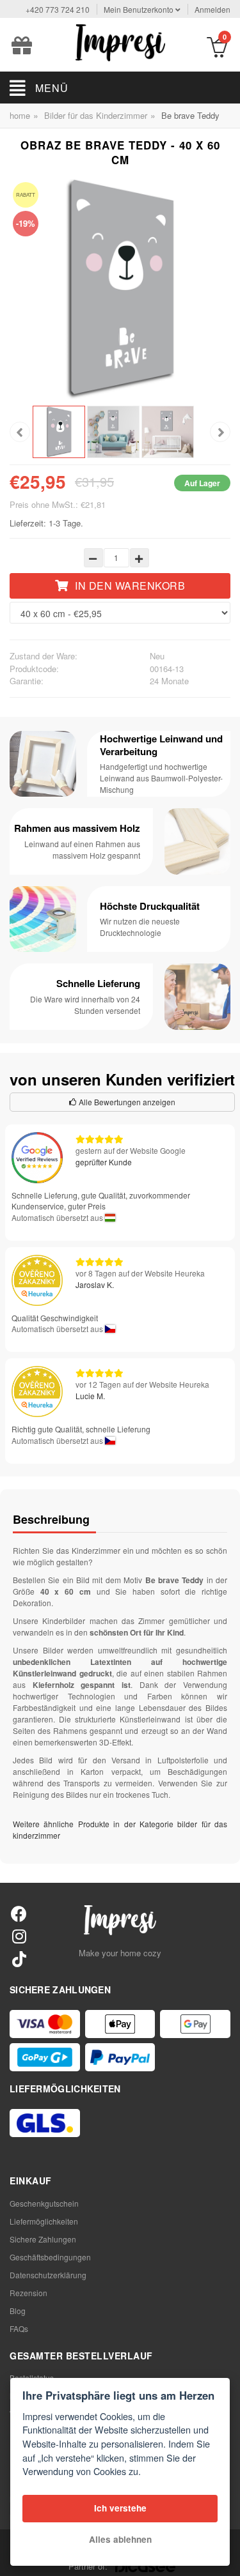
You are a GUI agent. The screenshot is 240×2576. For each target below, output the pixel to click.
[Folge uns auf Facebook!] (19, 1913)
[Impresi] (120, 41)
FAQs (19, 2328)
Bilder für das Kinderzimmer (96, 115)
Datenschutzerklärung (48, 2275)
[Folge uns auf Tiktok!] (19, 1959)
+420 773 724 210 (58, 9)
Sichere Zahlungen (43, 2239)
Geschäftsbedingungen (50, 2257)
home (20, 115)
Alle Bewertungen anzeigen (126, 1102)
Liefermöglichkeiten (44, 2221)
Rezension (28, 2293)
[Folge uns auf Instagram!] (19, 1936)
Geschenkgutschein (44, 2203)
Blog (18, 2311)
